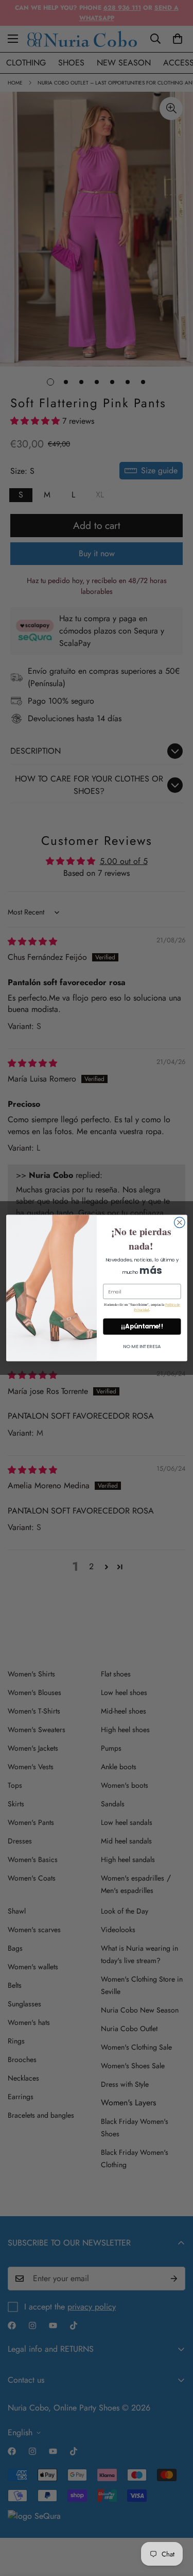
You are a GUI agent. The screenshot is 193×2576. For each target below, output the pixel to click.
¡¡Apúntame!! (142, 1326)
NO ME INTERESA (142, 1346)
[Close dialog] (179, 1223)
